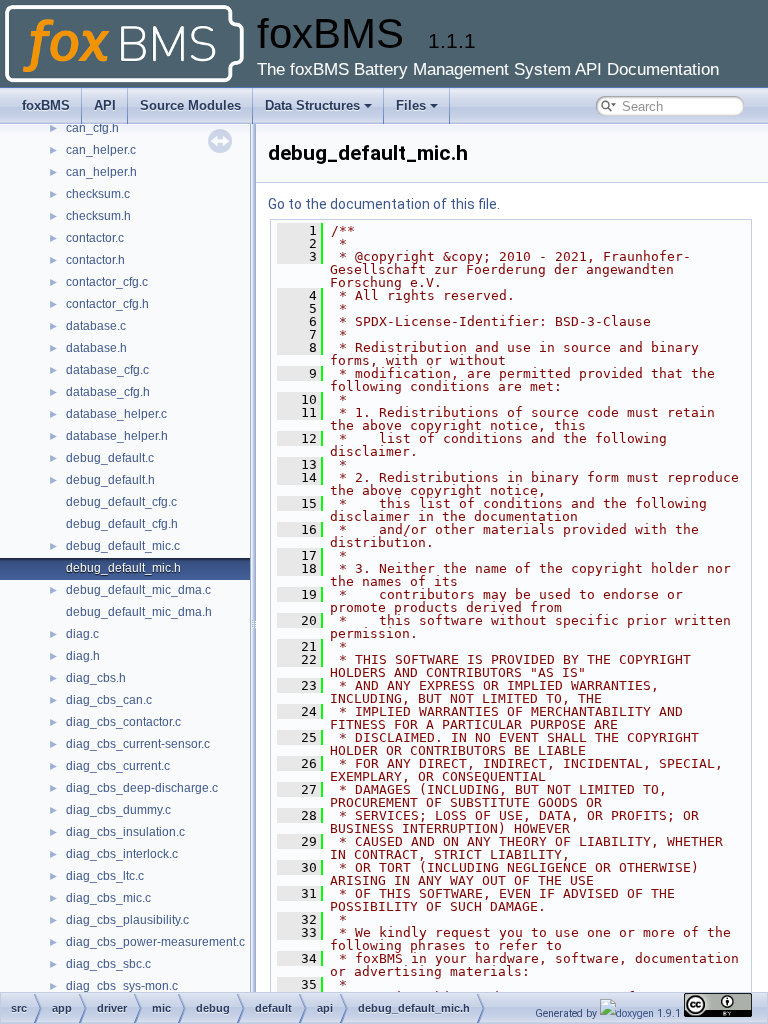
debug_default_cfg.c (121, 502)
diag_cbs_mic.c (108, 898)
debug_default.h (110, 480)
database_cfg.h (108, 392)
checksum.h (98, 216)
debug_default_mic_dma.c (138, 590)
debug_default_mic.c (123, 546)
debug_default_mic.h (123, 568)
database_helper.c (116, 414)
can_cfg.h (92, 128)
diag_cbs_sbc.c (108, 964)
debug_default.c (110, 458)
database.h (96, 348)
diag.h (83, 656)
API (105, 105)
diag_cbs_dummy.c (118, 810)
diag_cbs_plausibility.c (127, 920)
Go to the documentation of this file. (384, 204)
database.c (96, 326)
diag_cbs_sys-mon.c (122, 986)
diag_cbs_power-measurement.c (155, 942)
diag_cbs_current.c (118, 766)
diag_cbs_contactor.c (123, 722)
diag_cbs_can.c (109, 700)
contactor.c (95, 238)
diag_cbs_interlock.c (122, 854)
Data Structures (312, 105)
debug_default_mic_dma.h (139, 612)
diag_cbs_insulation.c (125, 832)
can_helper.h (101, 172)
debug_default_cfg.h (122, 524)
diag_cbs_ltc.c (105, 876)
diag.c (82, 634)
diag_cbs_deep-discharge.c (142, 788)
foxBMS (46, 105)
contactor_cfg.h (107, 304)
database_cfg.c (107, 370)
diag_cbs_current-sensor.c (138, 744)
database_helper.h (117, 436)
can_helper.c (101, 150)
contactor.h (95, 260)
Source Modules (190, 105)
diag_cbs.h (96, 678)
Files (411, 105)
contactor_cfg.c (107, 282)
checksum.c (98, 194)
